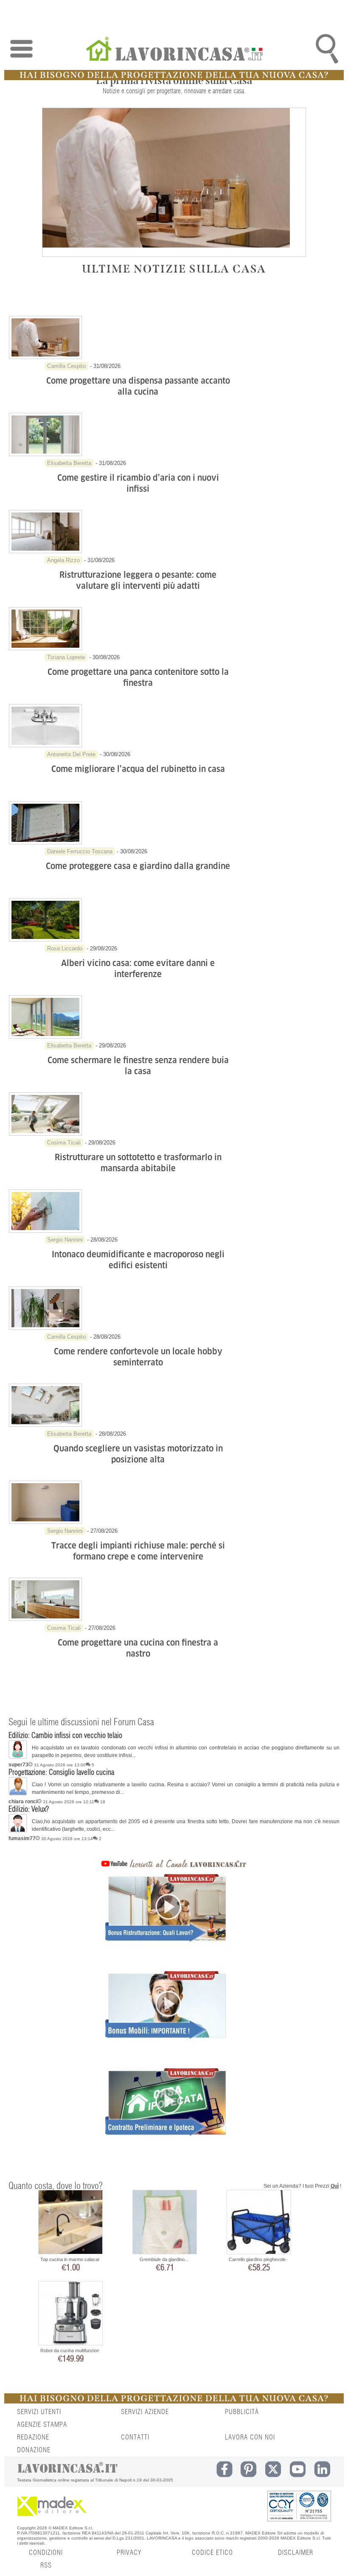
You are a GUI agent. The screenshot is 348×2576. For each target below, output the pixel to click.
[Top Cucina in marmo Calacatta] (70, 2223)
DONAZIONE (34, 2450)
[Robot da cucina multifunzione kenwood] (70, 2314)
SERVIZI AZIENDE (145, 2412)
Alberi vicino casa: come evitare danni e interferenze (138, 969)
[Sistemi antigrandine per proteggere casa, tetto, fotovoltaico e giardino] (45, 843)
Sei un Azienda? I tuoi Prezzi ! (302, 2186)
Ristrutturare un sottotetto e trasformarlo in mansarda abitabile (138, 1163)
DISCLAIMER (296, 2553)
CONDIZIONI (46, 2553)
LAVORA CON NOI (250, 2437)
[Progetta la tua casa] (174, 78)
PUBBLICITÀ (242, 2412)
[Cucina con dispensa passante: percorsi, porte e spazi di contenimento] (45, 357)
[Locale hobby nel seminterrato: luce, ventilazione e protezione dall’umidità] (45, 1328)
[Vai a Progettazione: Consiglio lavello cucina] (18, 1794)
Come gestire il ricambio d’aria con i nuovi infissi (138, 483)
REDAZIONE (33, 2437)
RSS (46, 2565)
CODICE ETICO (212, 2553)
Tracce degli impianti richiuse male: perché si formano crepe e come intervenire (138, 1551)
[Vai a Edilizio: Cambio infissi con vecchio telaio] (18, 1757)
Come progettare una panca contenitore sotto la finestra (138, 677)
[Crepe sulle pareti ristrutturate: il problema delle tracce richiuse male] (45, 1522)
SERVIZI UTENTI (39, 2412)
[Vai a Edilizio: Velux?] (18, 1831)
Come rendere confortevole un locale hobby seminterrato (138, 1357)
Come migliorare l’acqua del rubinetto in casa (138, 769)
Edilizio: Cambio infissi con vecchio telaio (65, 1736)
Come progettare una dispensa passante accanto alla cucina (138, 386)
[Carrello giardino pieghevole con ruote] (259, 2223)
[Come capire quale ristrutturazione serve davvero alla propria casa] (45, 551)
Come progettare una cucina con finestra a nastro (138, 1648)
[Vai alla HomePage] (174, 50)
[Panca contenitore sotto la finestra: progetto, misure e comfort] (45, 649)
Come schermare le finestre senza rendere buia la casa (138, 1066)
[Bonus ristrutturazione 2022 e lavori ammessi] (166, 1923)
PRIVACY (129, 2553)
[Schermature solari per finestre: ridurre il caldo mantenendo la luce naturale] (45, 1037)
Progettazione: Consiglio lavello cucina (61, 1773)
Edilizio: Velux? (29, 1810)
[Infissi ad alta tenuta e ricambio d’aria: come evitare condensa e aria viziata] (45, 454)
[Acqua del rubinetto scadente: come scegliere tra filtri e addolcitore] (45, 746)
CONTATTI (135, 2437)
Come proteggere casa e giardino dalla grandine (138, 866)
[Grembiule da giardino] (165, 2223)
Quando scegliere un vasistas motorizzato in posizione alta (138, 1454)
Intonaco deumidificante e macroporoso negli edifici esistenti (138, 1260)
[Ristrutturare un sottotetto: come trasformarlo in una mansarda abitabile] (45, 1134)
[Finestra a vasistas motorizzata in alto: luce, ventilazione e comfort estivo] (45, 1425)
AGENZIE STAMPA (42, 2425)
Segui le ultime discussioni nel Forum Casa (81, 1722)
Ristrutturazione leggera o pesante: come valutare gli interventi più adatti (138, 580)
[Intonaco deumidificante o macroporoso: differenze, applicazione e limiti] (45, 1231)
